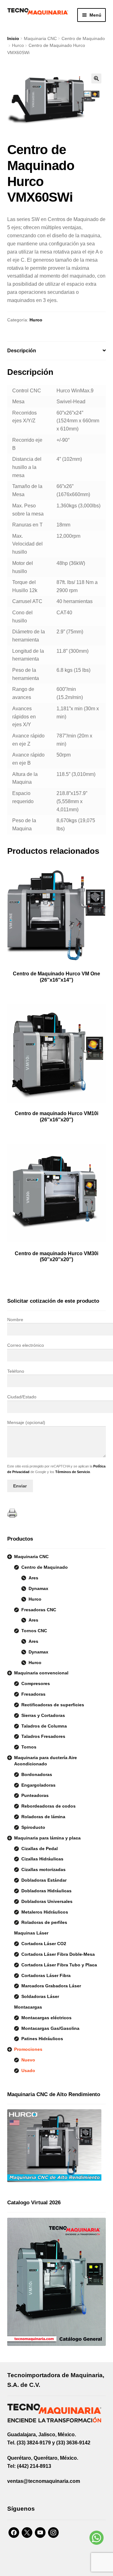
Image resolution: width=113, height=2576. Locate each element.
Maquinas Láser (31, 1933)
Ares (33, 1578)
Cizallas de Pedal (40, 1849)
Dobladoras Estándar (44, 1880)
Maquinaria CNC (40, 38)
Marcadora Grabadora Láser (51, 1986)
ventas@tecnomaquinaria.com (44, 2481)
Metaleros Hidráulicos (45, 1912)
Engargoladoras (38, 1785)
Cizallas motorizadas (43, 1869)
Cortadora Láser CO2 (44, 1944)
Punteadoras (35, 1795)
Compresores (36, 1683)
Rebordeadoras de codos (48, 1806)
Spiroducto (33, 1827)
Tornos (29, 1747)
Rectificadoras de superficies (53, 1705)
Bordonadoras (37, 1774)
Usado (28, 2070)
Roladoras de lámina (43, 1817)
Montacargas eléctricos (46, 2018)
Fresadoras (33, 1694)
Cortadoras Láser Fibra (46, 1975)
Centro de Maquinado (83, 38)
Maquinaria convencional (41, 1673)
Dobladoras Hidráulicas (46, 1891)
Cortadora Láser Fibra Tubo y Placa (59, 1965)
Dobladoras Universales (47, 1901)
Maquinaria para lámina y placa (47, 1838)
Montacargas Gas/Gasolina (50, 2028)
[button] (96, 78)
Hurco (18, 45)
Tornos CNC (34, 1631)
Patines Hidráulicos (42, 2039)
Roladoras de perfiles (44, 1922)
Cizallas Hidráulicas (42, 1859)
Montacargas (28, 2007)
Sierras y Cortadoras (43, 1715)
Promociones (28, 2049)
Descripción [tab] (22, 351)
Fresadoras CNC (39, 1610)
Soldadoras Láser (40, 1996)
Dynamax (38, 1588)
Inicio (13, 38)
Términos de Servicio (73, 1472)
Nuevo (28, 2060)
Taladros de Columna (44, 1726)
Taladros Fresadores (43, 1736)
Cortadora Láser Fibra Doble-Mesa (58, 1954)
